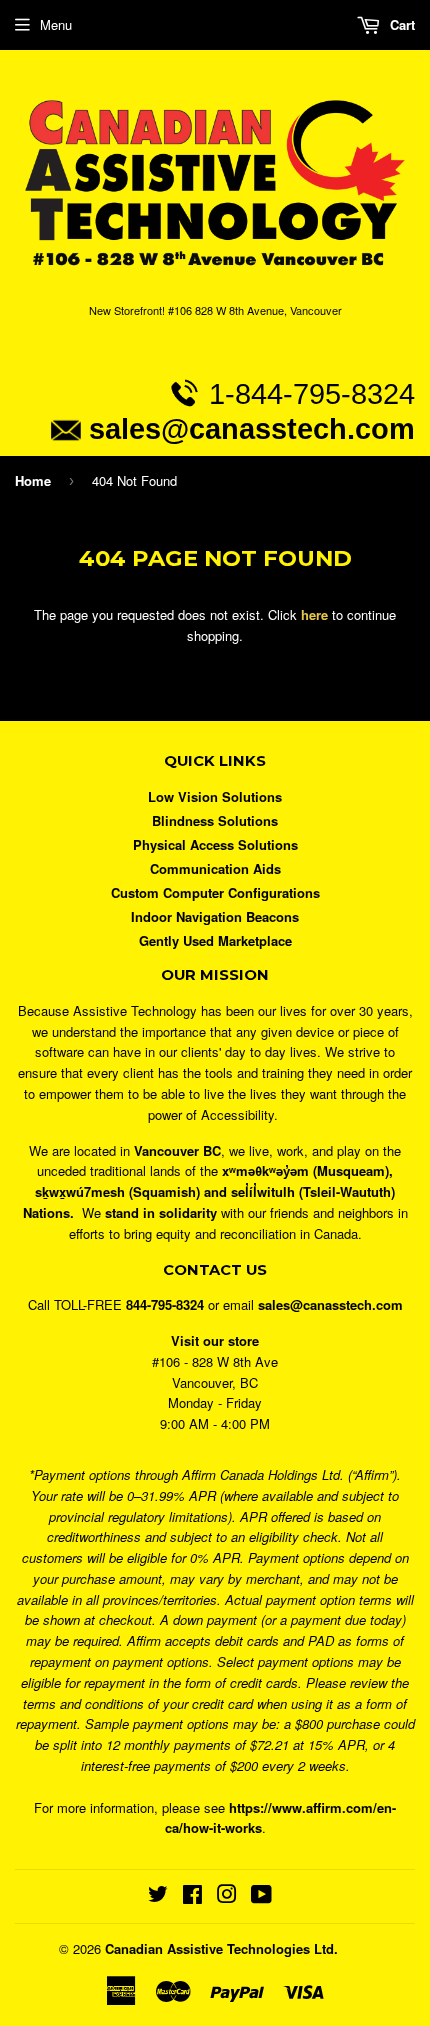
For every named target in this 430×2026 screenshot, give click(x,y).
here (314, 614)
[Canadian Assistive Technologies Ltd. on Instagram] (227, 1896)
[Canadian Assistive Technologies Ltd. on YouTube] (261, 1896)
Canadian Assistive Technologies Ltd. (221, 1948)
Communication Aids (215, 868)
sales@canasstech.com (252, 428)
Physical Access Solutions (215, 844)
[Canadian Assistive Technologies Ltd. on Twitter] (158, 1896)
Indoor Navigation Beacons (215, 916)
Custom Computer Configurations (215, 892)
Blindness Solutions (215, 820)
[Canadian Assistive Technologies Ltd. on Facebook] (192, 1896)
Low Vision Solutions (215, 796)
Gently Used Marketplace (215, 940)
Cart (400, 24)
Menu (56, 24)
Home (33, 480)
